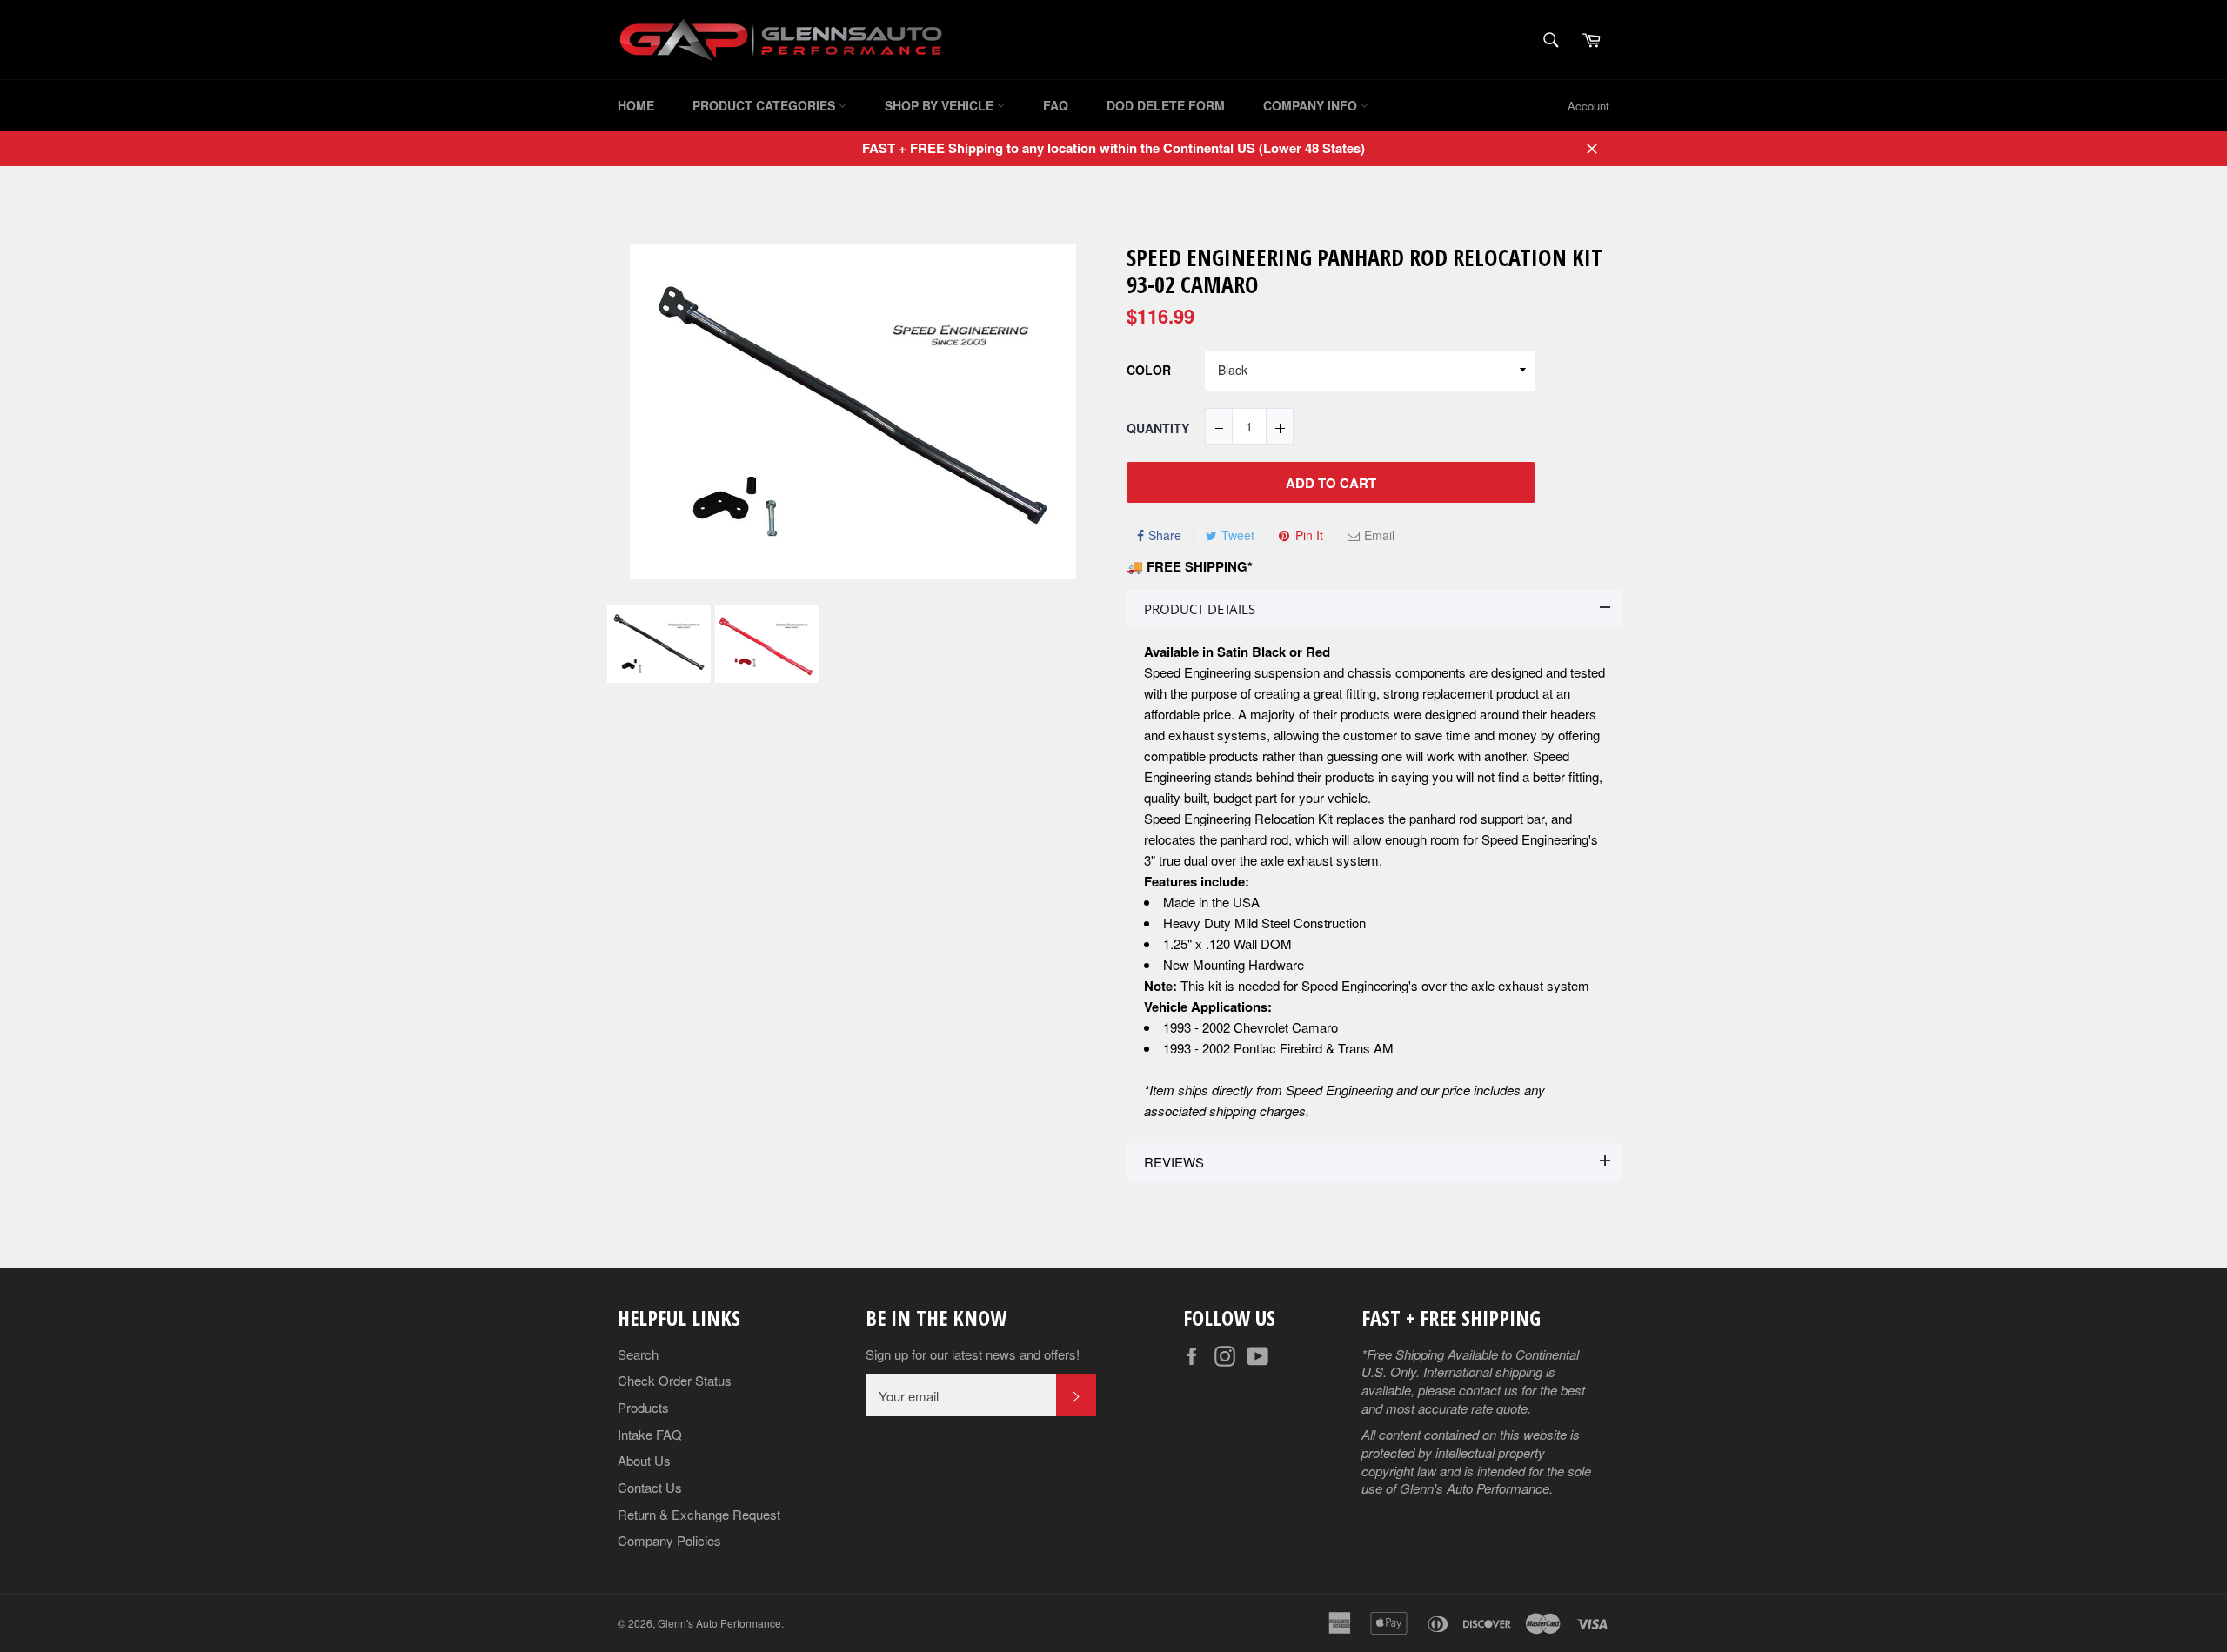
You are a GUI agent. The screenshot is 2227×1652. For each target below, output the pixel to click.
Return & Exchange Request (699, 1514)
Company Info (1312, 105)
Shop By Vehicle (941, 105)
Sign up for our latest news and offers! (973, 1354)
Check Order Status (675, 1380)
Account (1588, 106)
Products (643, 1407)
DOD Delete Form (1166, 105)
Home (636, 105)
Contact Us (650, 1487)
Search (638, 1354)
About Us (644, 1460)
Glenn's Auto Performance (719, 1623)
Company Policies (669, 1540)
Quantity (1158, 428)
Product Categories (766, 105)
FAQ (1056, 105)
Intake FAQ (650, 1434)
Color (1149, 371)
